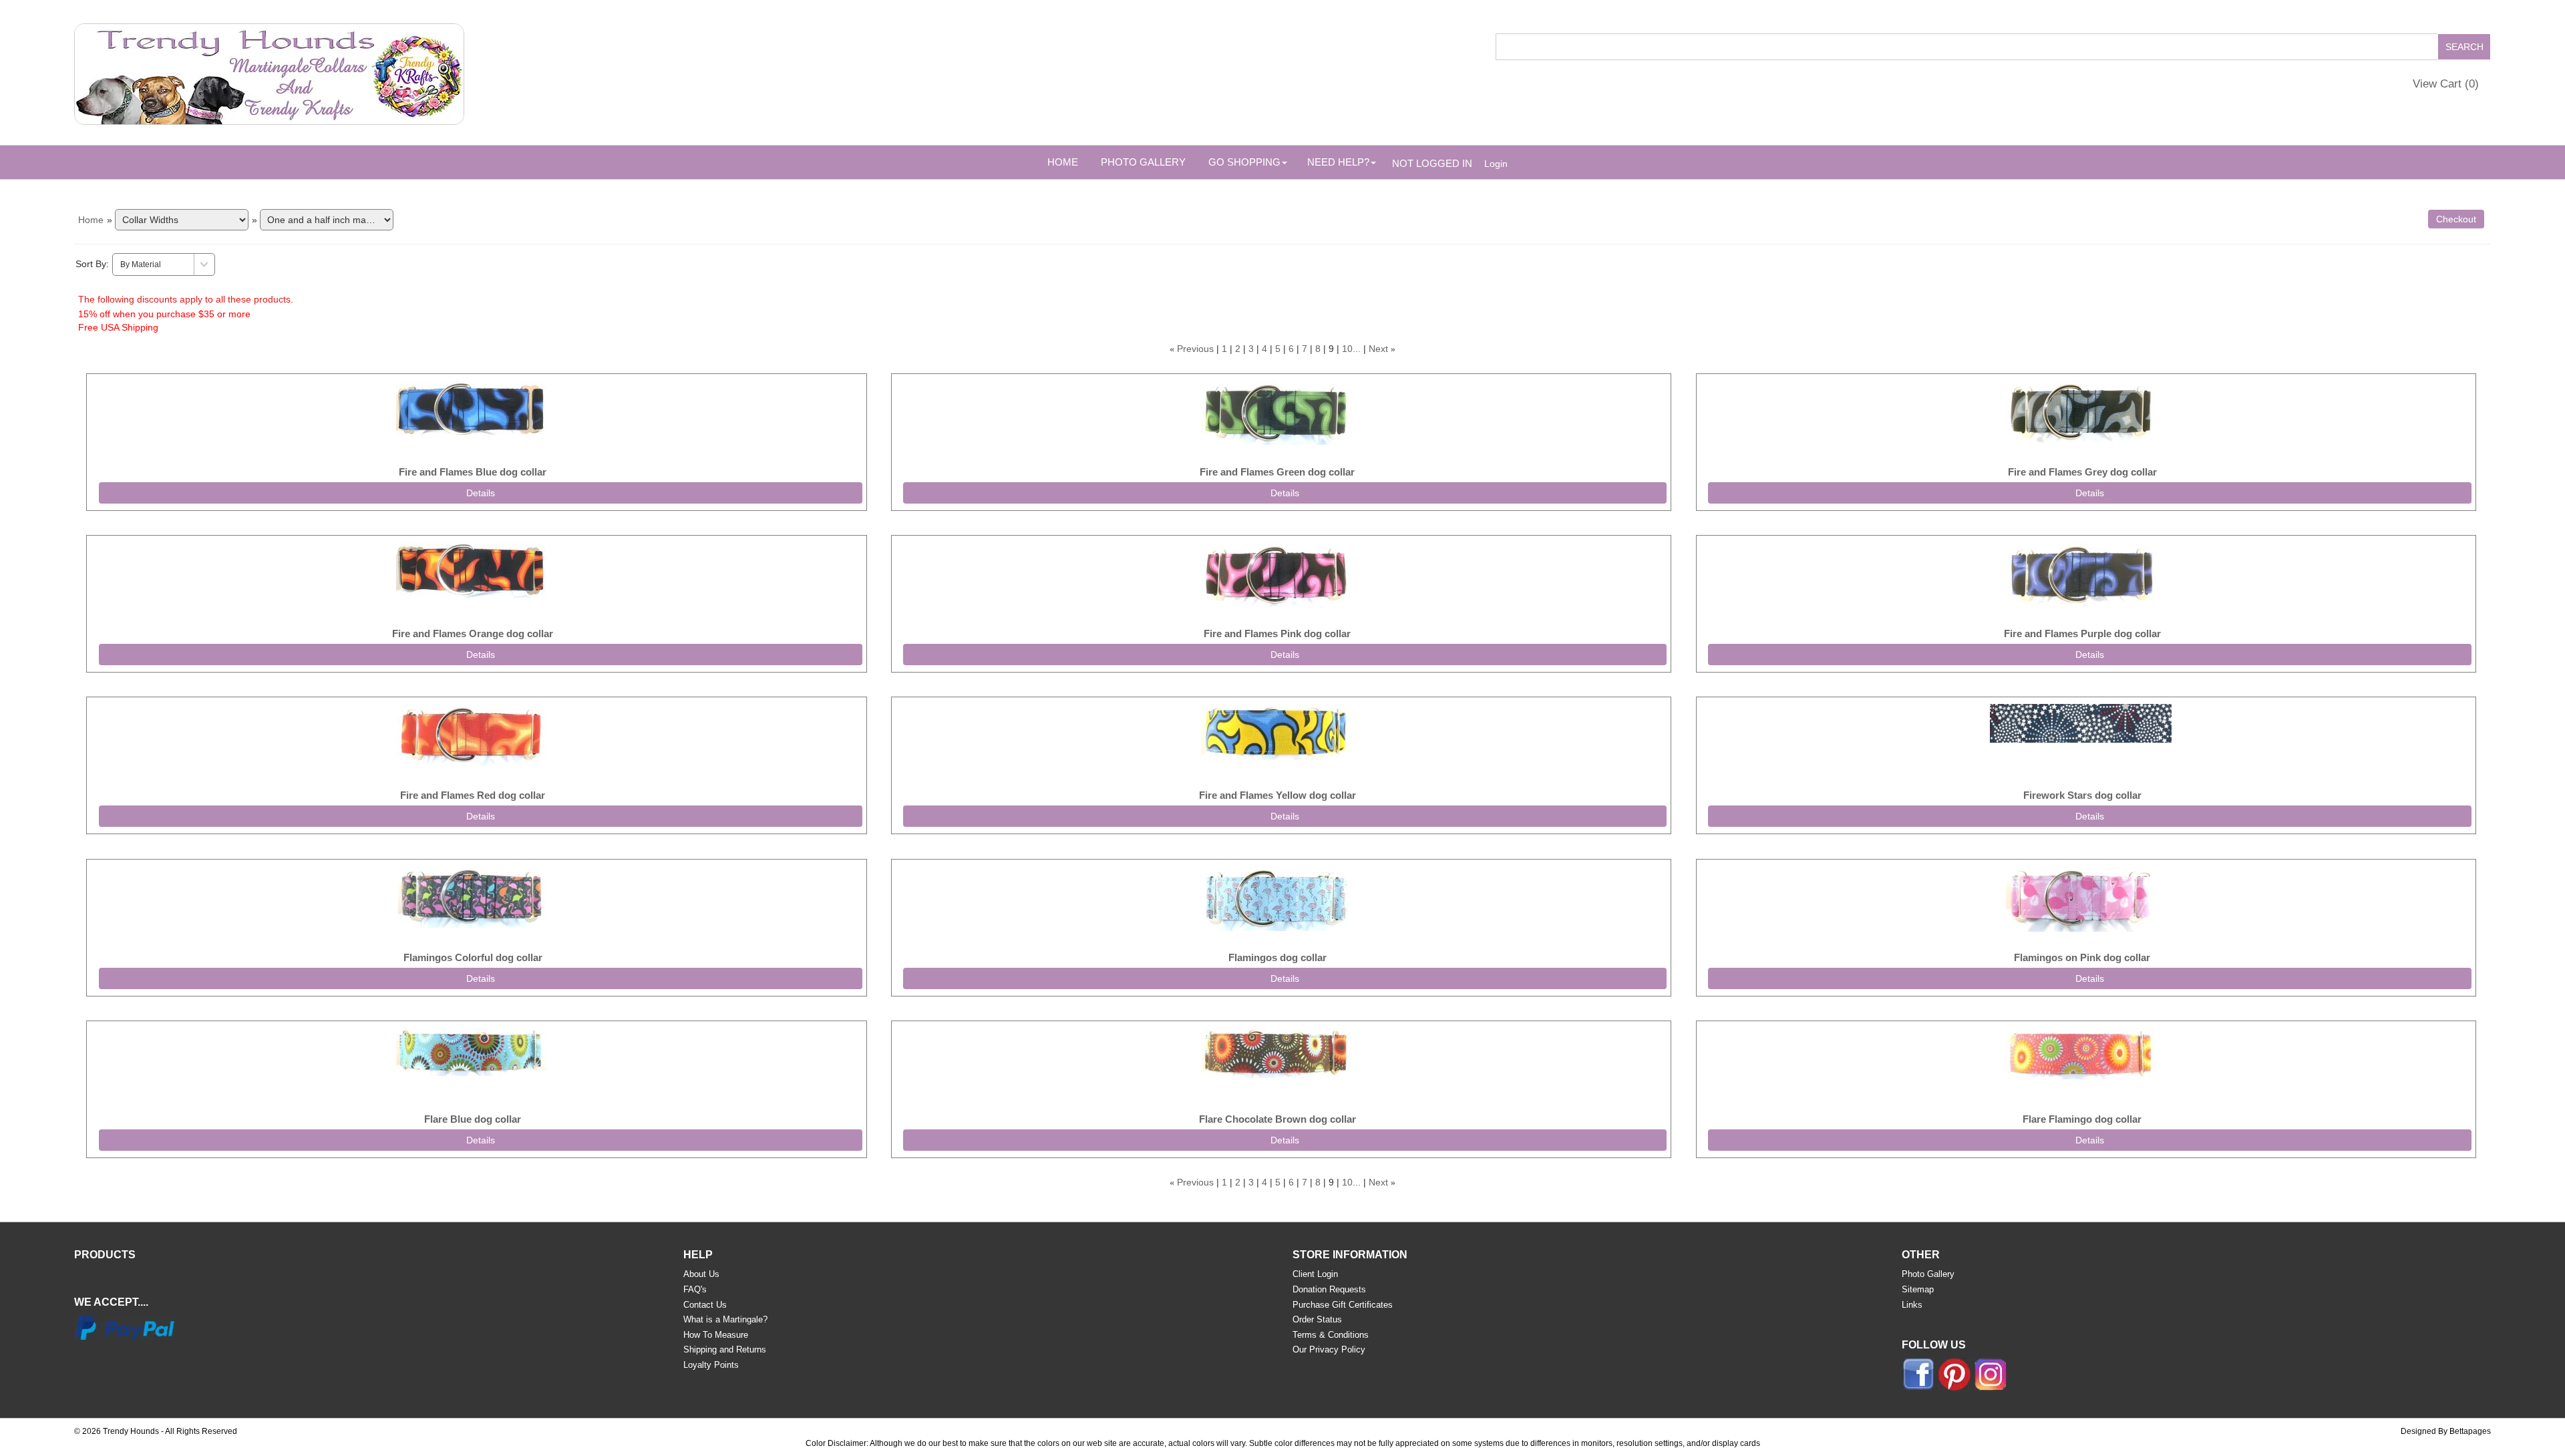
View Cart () (2446, 84)
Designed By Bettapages (2446, 1431)
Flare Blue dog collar (473, 1119)
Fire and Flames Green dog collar (1277, 472)
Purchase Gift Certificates (1343, 1305)
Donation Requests (1329, 1289)
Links (1912, 1305)
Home (1063, 162)
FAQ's (695, 1289)
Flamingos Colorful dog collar (473, 957)
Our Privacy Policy (1329, 1349)
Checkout (2456, 219)
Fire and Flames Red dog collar (473, 795)
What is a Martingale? (725, 1319)
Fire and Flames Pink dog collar (1277, 633)
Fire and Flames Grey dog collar (2082, 472)
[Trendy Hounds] (269, 71)
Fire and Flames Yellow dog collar (1277, 795)
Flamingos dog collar (1277, 957)
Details (481, 493)
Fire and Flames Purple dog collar (2082, 633)
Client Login (1315, 1274)
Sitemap (1918, 1289)
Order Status (1317, 1319)
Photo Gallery (1143, 162)
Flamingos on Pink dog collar (2082, 957)
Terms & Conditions (1331, 1335)
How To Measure (716, 1335)
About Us (701, 1274)
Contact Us (705, 1305)
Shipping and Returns (725, 1349)
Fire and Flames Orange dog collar (473, 633)
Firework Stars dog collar (2082, 795)
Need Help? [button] (1338, 162)
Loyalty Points (711, 1365)
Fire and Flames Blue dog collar (473, 472)
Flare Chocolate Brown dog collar (1277, 1119)
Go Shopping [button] (1244, 162)
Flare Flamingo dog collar (2082, 1119)
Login (1496, 164)
